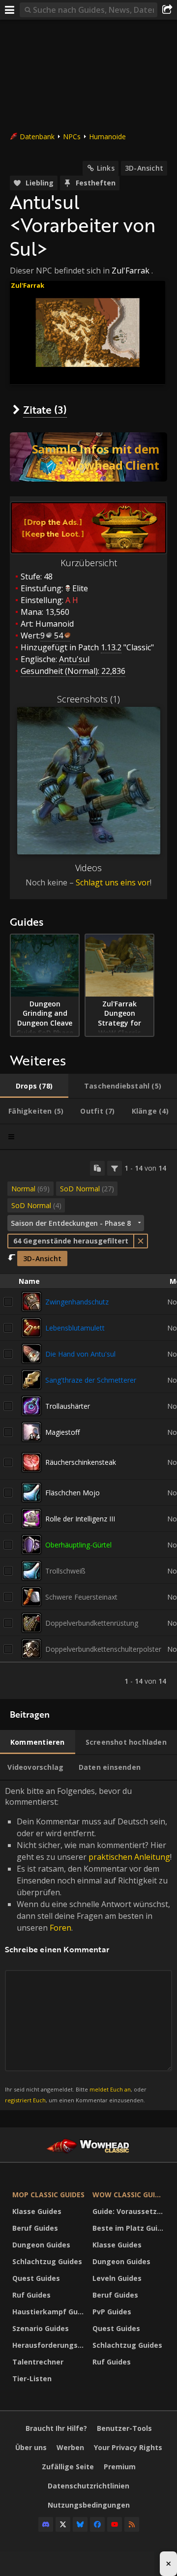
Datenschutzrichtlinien (88, 2486)
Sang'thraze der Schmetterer (91, 1380)
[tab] (34, 1086)
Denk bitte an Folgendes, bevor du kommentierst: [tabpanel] (88, 1945)
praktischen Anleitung (129, 1857)
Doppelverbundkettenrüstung (92, 1623)
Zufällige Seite (68, 2467)
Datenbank (37, 136)
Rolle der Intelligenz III (80, 1519)
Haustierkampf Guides (50, 2312)
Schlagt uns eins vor (113, 882)
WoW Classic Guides (130, 2195)
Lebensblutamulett (75, 1328)
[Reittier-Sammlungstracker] (88, 457)
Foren (60, 1928)
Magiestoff (62, 1432)
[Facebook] (97, 2524)
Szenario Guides (41, 2328)
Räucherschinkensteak (81, 1462)
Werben (70, 2447)
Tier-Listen (32, 2379)
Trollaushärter (68, 1406)
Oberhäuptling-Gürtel (78, 1545)
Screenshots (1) (88, 699)
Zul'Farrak (131, 271)
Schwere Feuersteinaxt (81, 1597)
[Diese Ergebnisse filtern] (115, 1168)
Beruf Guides (35, 2228)
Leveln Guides (117, 2278)
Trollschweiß (65, 1571)
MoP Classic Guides (48, 2195)
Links (106, 168)
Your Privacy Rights (128, 2447)
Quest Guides (36, 2278)
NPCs (72, 136)
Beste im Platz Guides (130, 2228)
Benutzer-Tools (124, 2428)
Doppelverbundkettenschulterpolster (103, 1649)
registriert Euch (25, 2100)
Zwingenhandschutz (77, 1302)
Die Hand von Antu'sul (80, 1354)
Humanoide (107, 136)
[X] (63, 2524)
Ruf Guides (31, 2295)
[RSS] (132, 2524)
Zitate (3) (45, 409)
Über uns (31, 2447)
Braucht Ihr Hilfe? (56, 2428)
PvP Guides (112, 2312)
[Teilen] (167, 10)
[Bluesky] (80, 2524)
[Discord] (46, 2524)
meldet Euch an (110, 2089)
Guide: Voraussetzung (130, 2211)
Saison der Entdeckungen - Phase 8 (71, 1223)
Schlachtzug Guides (47, 2261)
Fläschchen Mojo (73, 1493)
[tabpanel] (88, 1425)
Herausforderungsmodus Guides (50, 2345)
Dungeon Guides (41, 2245)
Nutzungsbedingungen (89, 2505)
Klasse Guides (37, 2211)
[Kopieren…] (97, 1168)
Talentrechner (38, 2362)
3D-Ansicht (144, 168)
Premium (120, 2467)
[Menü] (10, 10)
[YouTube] (115, 2524)
